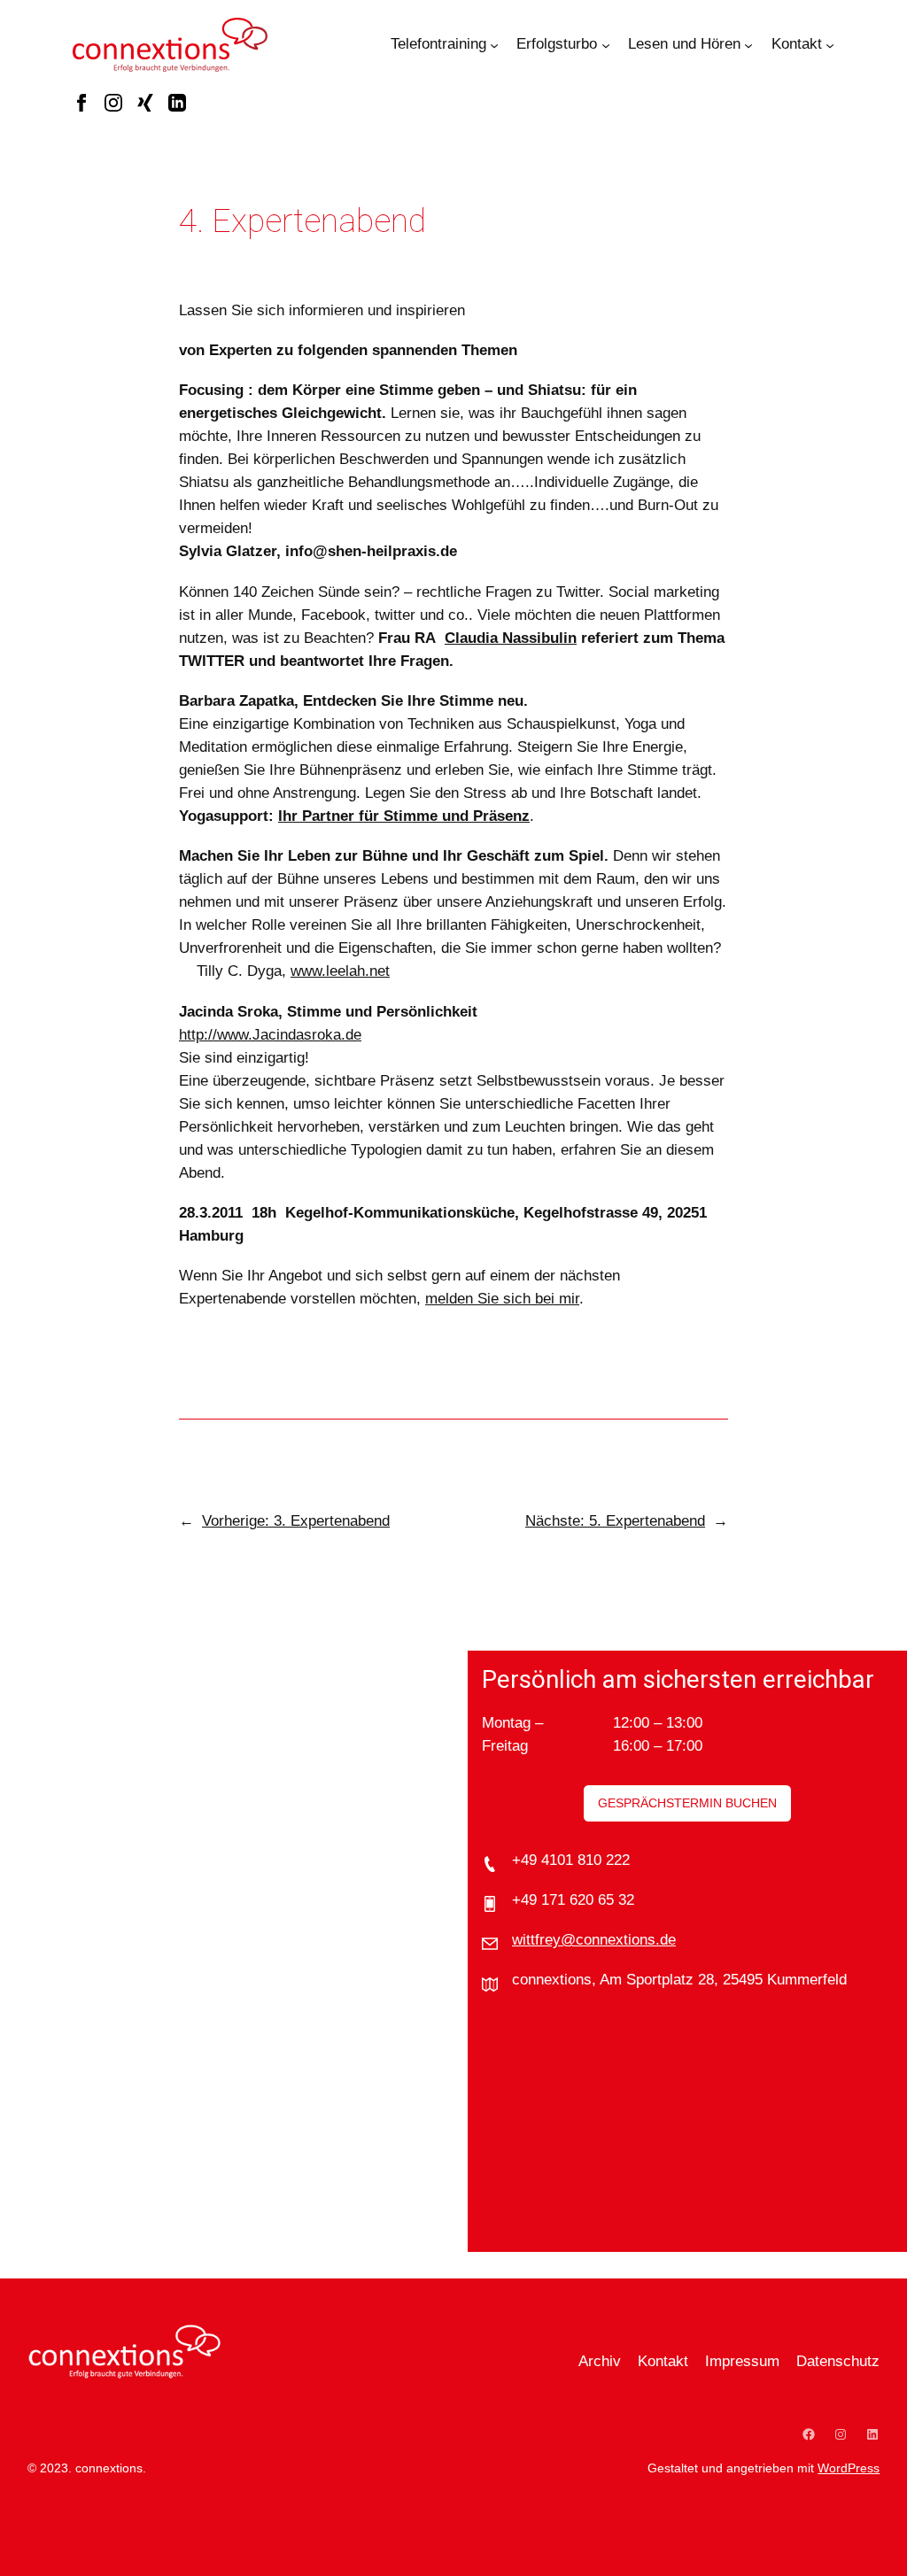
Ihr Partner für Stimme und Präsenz (404, 816)
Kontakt (797, 44)
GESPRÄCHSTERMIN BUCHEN (687, 1803)
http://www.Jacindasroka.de (270, 1035)
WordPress (849, 2468)
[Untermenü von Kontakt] (830, 44)
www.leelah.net (340, 971)
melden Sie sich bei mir (502, 1299)
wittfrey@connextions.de (594, 1940)
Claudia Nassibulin (511, 638)
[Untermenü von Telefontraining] (494, 44)
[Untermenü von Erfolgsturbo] (606, 44)
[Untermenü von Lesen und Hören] (748, 44)
